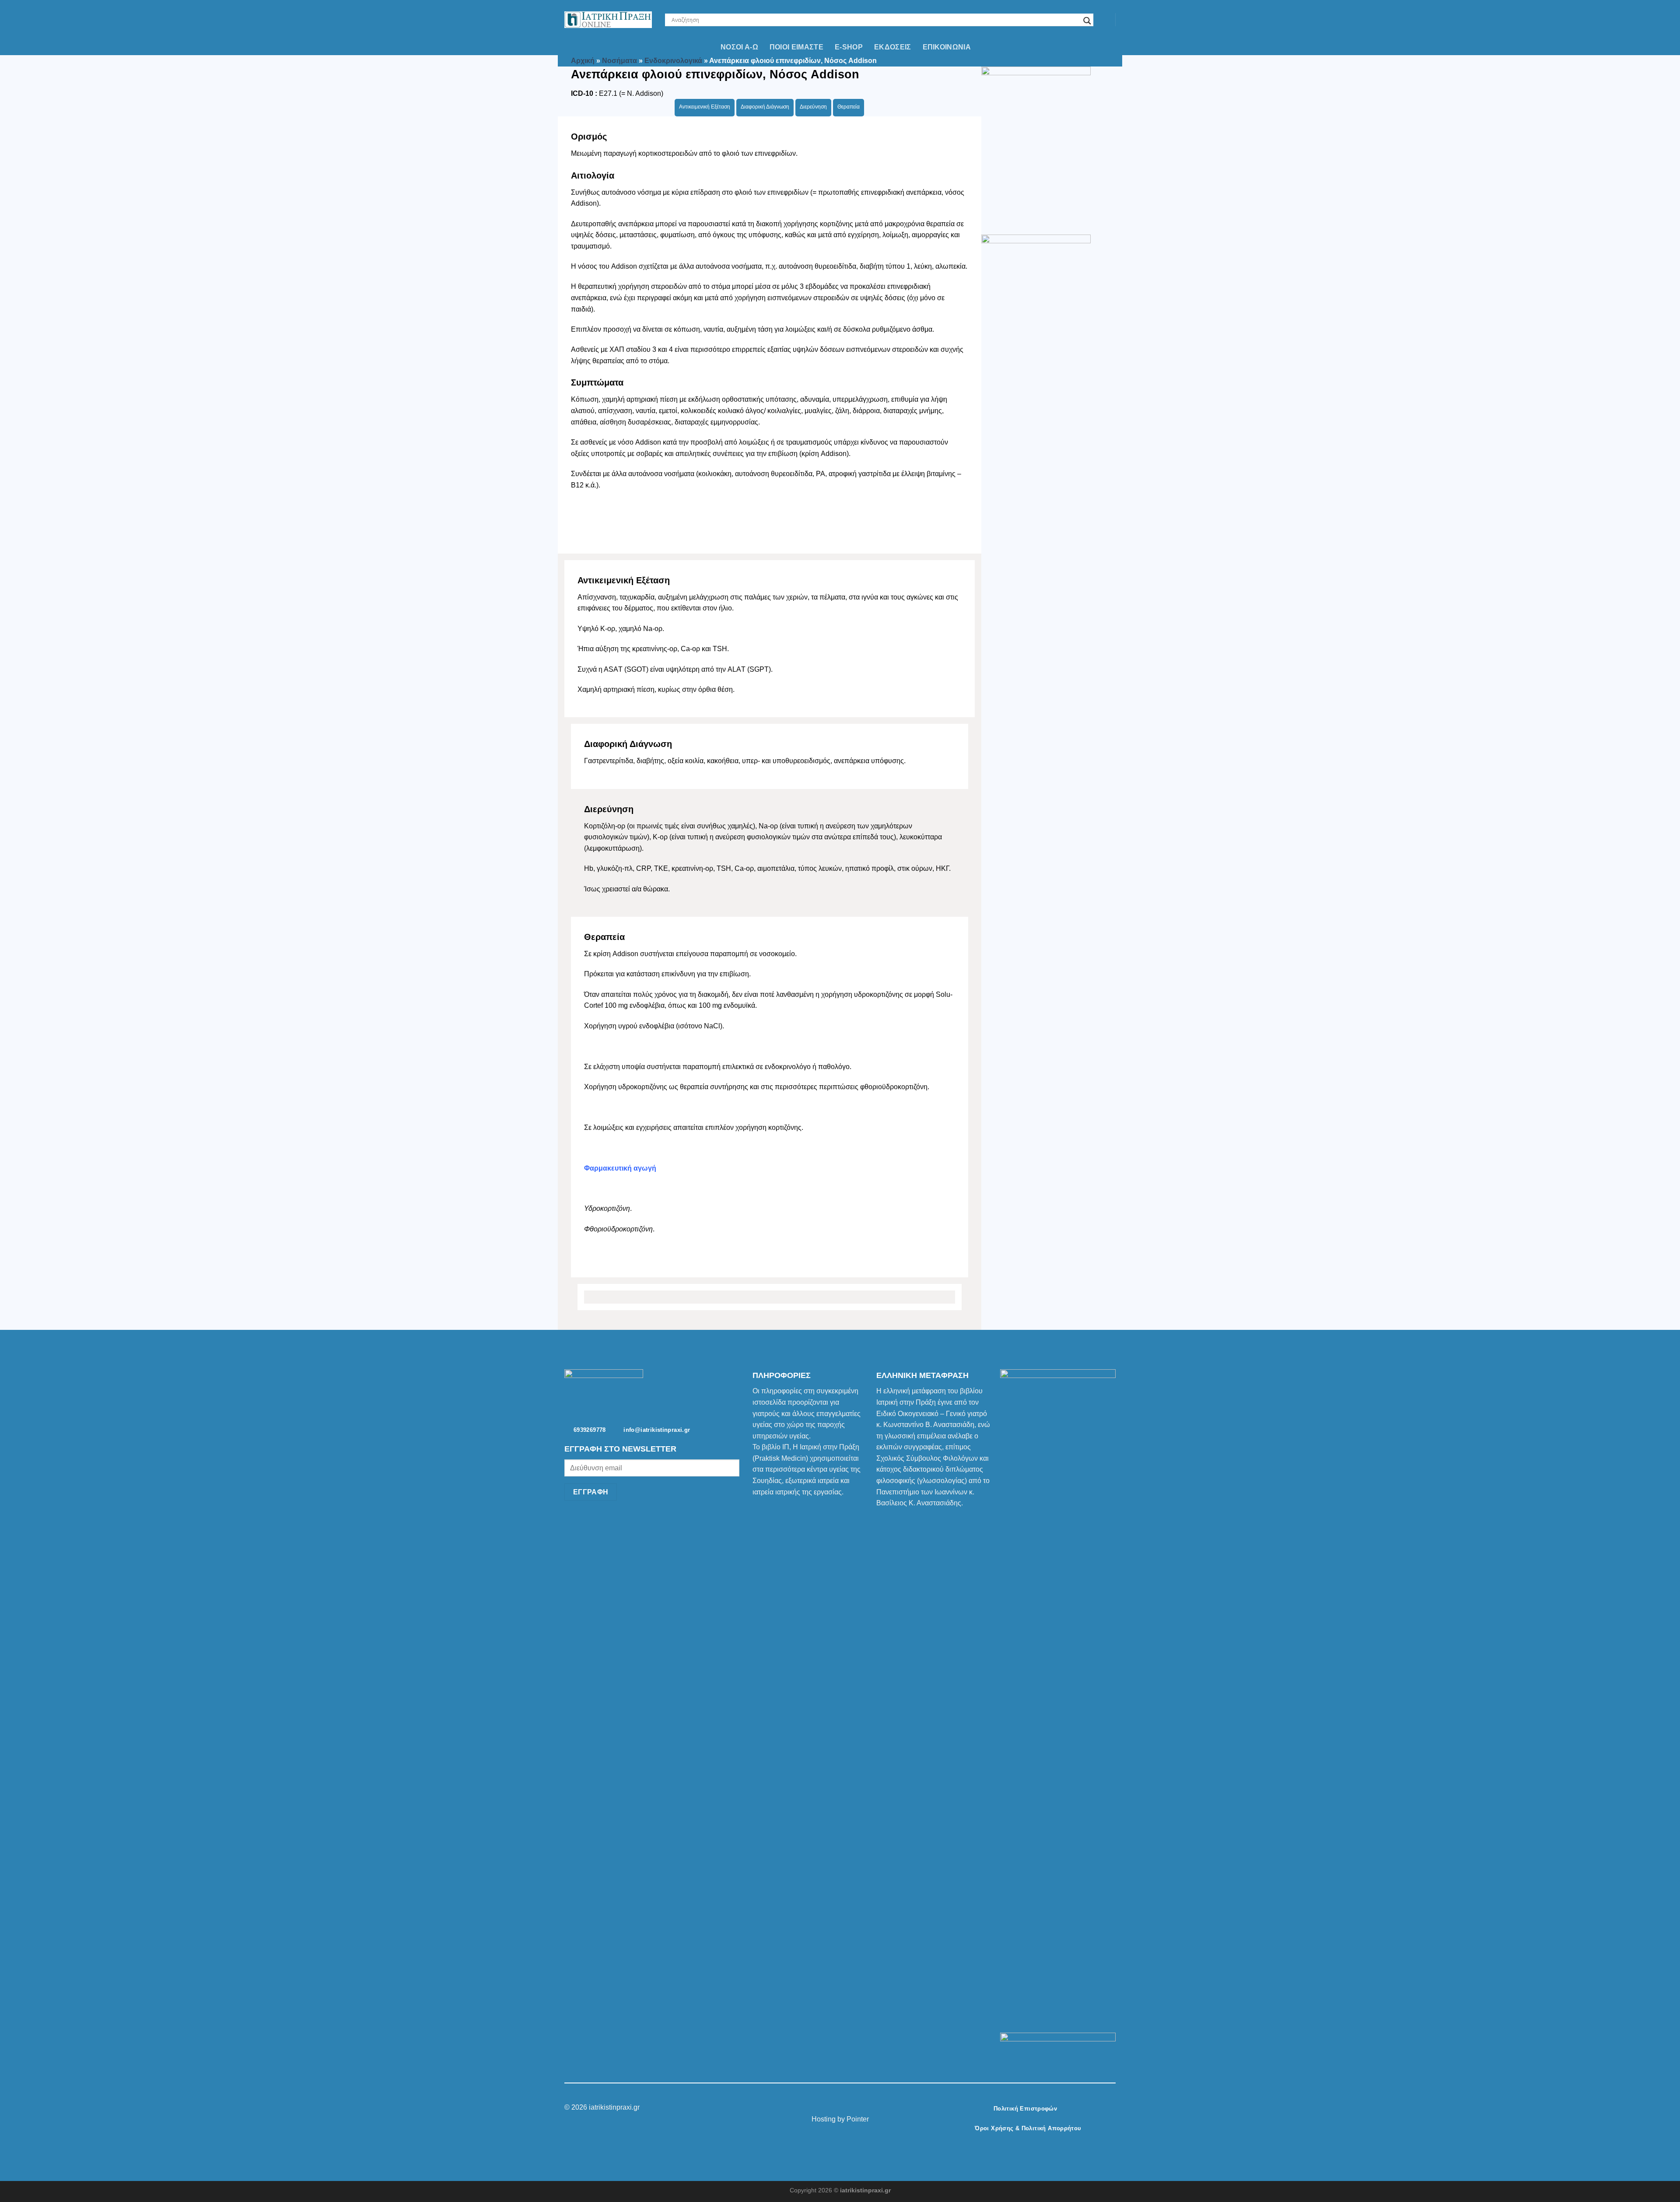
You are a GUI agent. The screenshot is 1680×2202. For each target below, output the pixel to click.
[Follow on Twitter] (845, 2108)
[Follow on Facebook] (824, 2108)
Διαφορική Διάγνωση (765, 107)
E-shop (849, 47)
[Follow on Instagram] (835, 2108)
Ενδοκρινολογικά (673, 61)
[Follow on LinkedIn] (856, 2108)
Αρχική (583, 61)
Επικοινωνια (947, 47)
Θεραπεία (849, 107)
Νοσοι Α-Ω (739, 47)
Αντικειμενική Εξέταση (705, 107)
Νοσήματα (619, 61)
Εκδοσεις (893, 47)
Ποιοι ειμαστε (796, 47)
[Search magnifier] (1087, 21)
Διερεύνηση (813, 107)
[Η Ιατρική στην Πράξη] (608, 20)
